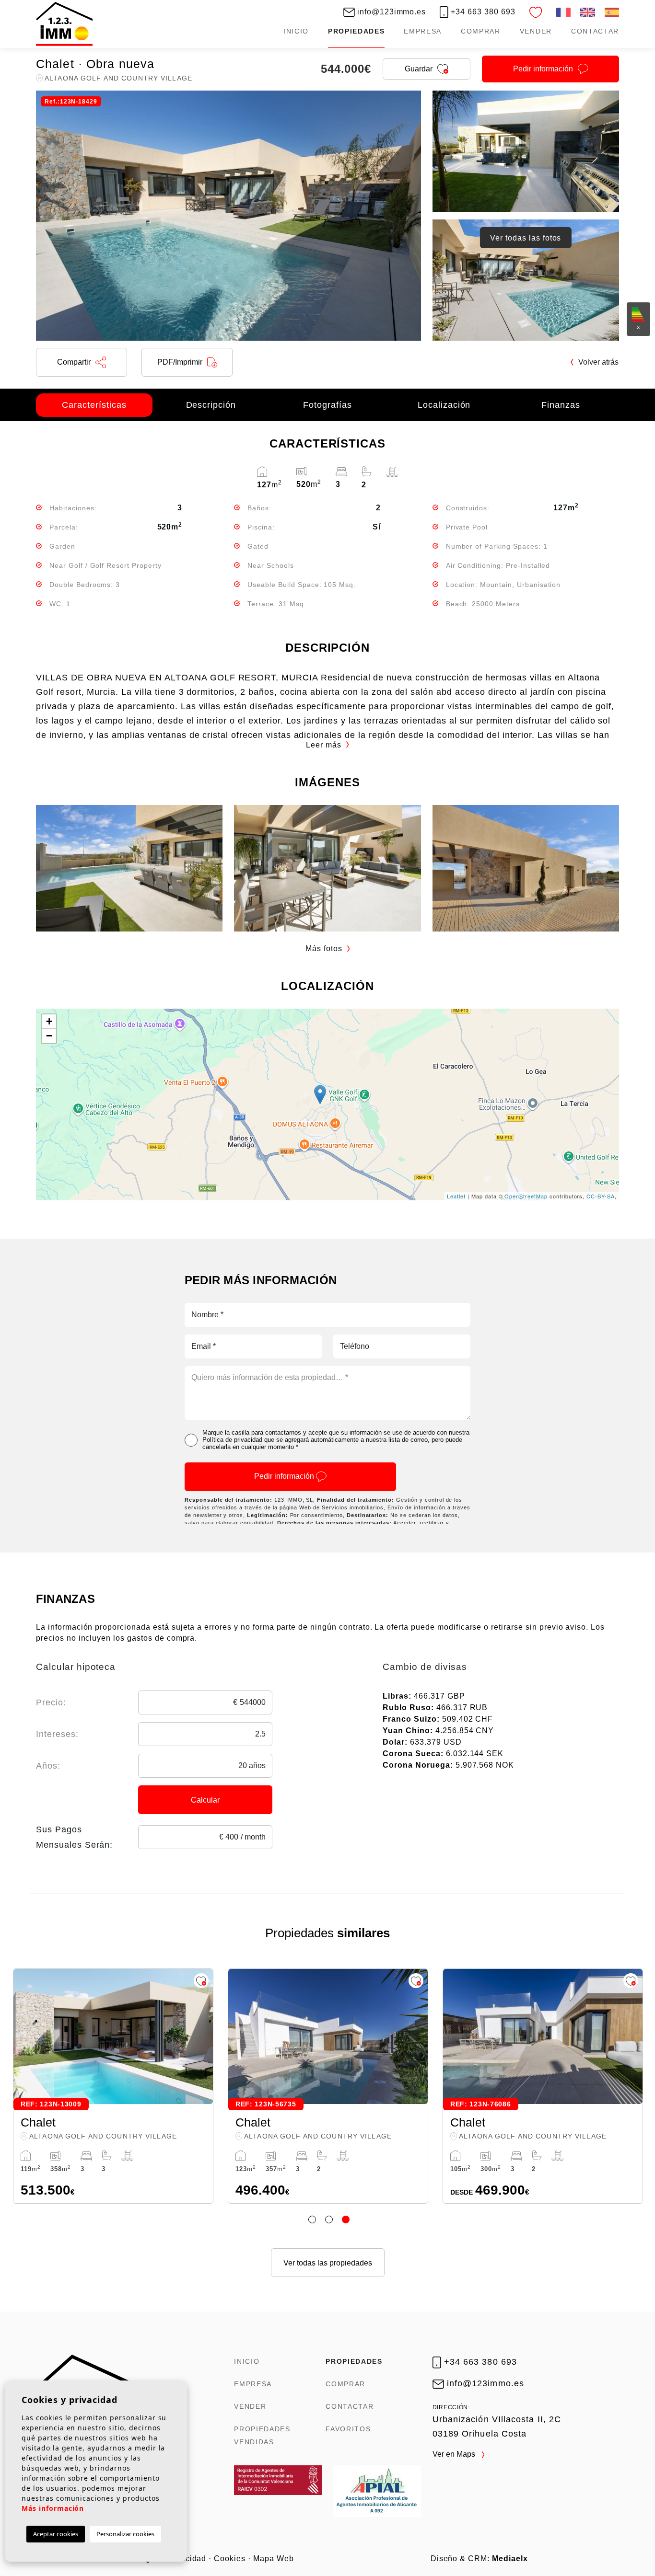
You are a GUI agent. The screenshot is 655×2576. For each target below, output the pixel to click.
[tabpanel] (328, 2086)
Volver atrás (598, 362)
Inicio (296, 31)
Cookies (230, 2559)
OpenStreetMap (526, 1196)
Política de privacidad (232, 1440)
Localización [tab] (444, 405)
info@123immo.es (390, 12)
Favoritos (348, 2429)
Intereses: (57, 1734)
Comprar (481, 31)
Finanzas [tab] (561, 405)
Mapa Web (274, 2559)
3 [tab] (346, 2219)
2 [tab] (329, 2219)
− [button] (49, 1036)
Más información (53, 2508)
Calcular (205, 1800)
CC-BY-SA (601, 1196)
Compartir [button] (74, 362)
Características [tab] (94, 405)
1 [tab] (312, 2219)
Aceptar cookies (56, 2534)
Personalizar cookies (125, 2534)
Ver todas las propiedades (328, 2263)
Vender (536, 31)
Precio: (51, 1702)
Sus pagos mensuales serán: (74, 1837)
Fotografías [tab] (327, 405)
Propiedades (356, 31)
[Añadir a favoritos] (201, 1981)
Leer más (324, 745)
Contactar (595, 31)
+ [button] (49, 1021)
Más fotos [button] (324, 949)
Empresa (423, 31)
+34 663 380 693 (482, 12)
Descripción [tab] (211, 405)
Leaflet (456, 1196)
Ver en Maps (455, 2454)
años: (48, 1766)
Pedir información (285, 1476)
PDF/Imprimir (180, 362)
